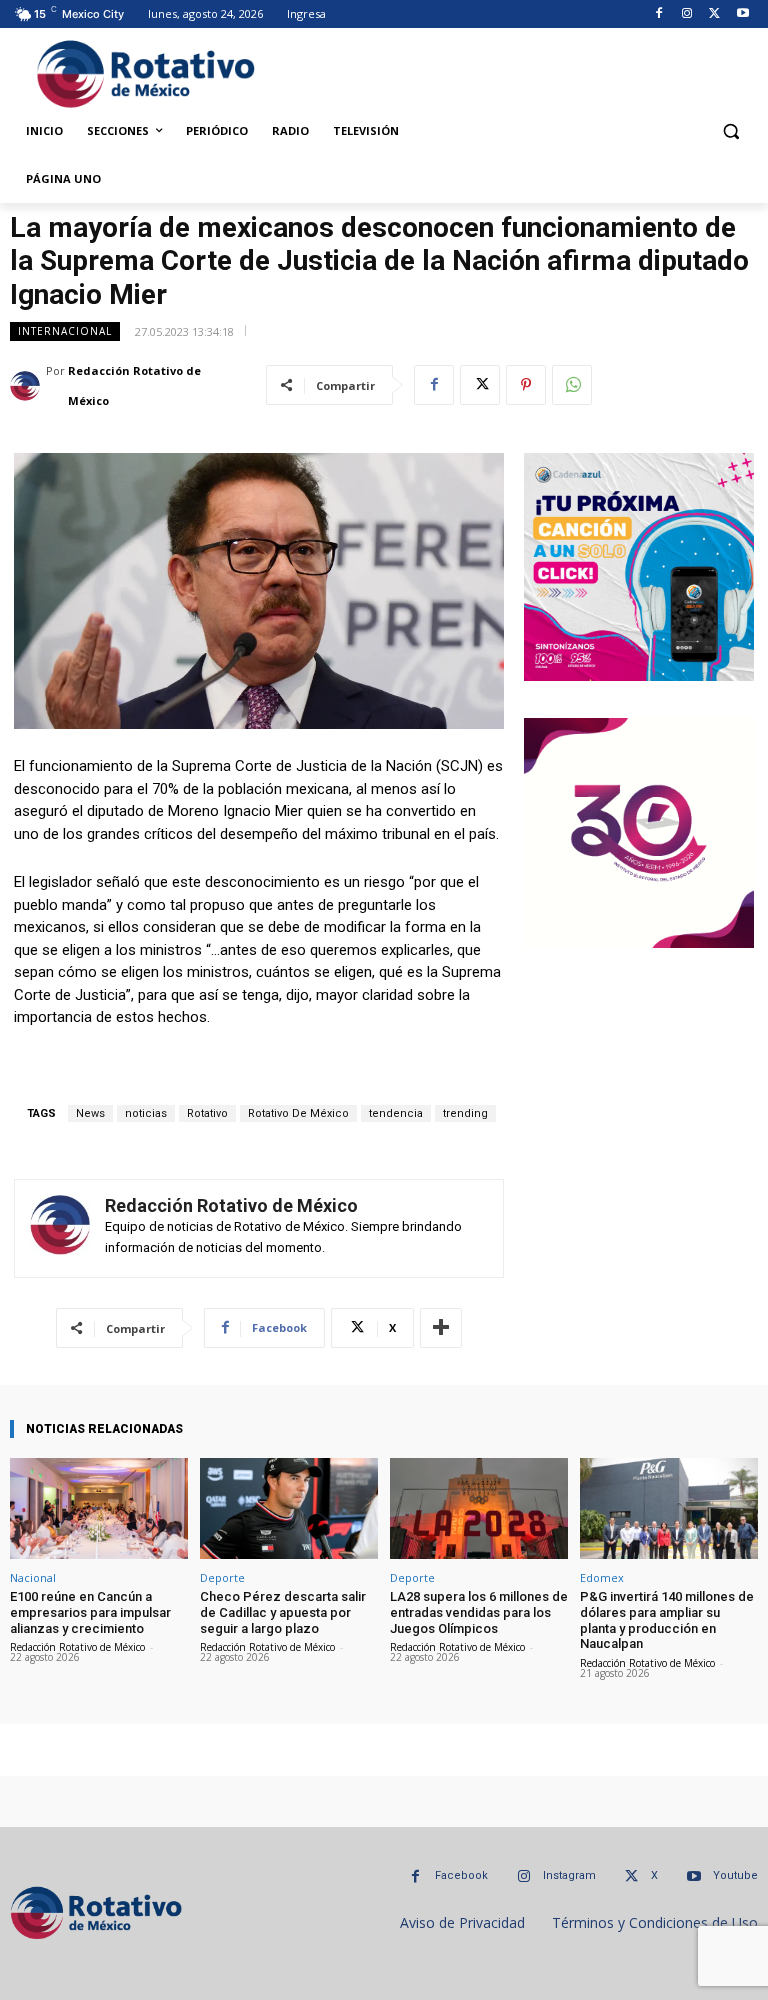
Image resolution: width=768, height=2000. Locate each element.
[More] (441, 1328)
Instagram (569, 1875)
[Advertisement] (511, 71)
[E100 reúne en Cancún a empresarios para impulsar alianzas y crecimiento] (99, 1508)
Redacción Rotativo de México (134, 385)
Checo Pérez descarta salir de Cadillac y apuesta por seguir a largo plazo (283, 1612)
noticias (146, 1113)
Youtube (735, 1875)
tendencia (396, 1113)
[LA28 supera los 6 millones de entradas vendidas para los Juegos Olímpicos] (479, 1508)
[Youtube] (742, 14)
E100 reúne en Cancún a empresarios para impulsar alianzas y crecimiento (90, 1612)
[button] (730, 131)
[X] (714, 14)
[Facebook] (659, 14)
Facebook (461, 1875)
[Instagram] (687, 14)
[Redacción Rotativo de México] (28, 386)
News (90, 1113)
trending (465, 1113)
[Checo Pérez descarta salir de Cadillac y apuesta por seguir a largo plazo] (289, 1508)
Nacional (33, 1577)
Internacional (65, 331)
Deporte (222, 1577)
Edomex (602, 1577)
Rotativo (207, 1113)
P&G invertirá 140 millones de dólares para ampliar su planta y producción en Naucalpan (667, 1620)
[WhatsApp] (572, 385)
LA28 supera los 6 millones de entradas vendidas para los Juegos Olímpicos (479, 1612)
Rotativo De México (298, 1113)
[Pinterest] (526, 385)
